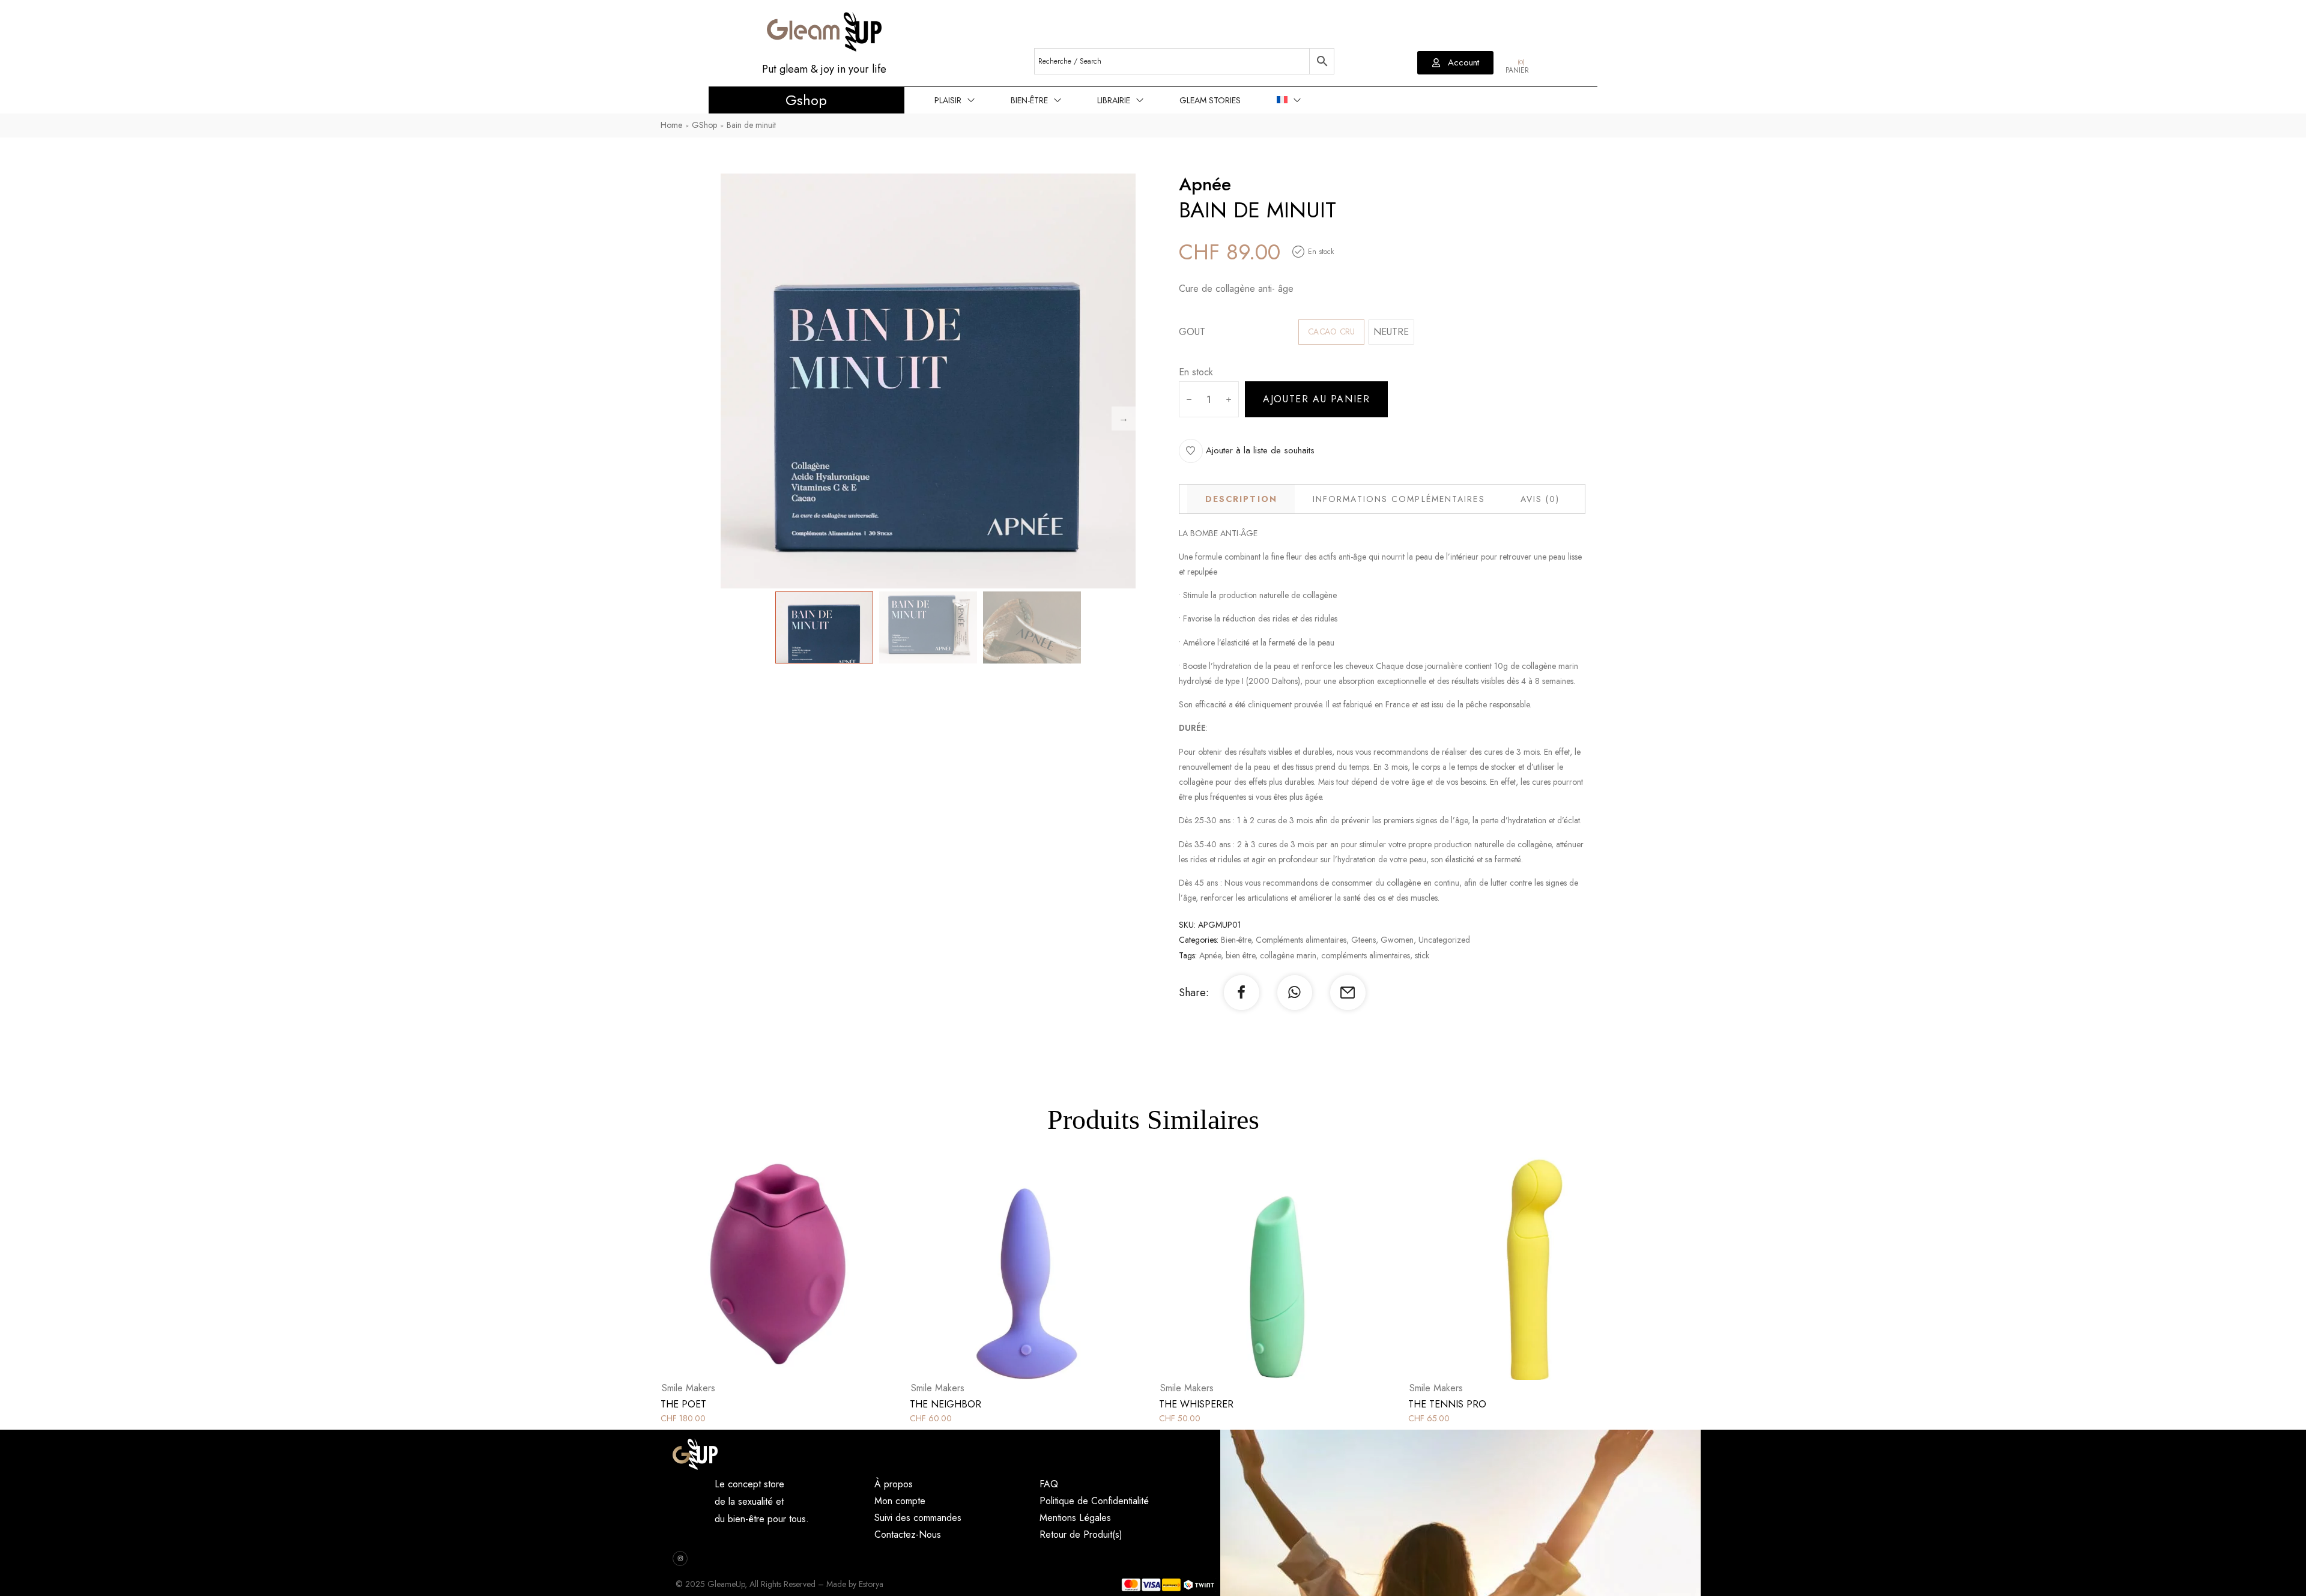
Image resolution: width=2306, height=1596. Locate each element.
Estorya (871, 1584)
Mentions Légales (1075, 1518)
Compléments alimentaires (1301, 940)
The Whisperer (1196, 1404)
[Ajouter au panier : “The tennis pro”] (1540, 1270)
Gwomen (1397, 940)
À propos (894, 1484)
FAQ (1049, 1484)
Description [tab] (1241, 499)
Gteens (1363, 940)
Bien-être (1236, 940)
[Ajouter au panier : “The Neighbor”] (1042, 1270)
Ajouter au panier (1316, 399)
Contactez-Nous (908, 1534)
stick (1422, 955)
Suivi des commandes (918, 1518)
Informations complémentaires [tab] (1399, 499)
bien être (1240, 955)
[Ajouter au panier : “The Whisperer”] (1291, 1270)
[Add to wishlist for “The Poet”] (766, 1270)
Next (1124, 419)
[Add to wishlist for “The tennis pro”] (1514, 1270)
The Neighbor (946, 1404)
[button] (1455, 63)
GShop (704, 125)
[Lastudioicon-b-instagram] (680, 1558)
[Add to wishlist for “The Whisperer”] (1265, 1270)
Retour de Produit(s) (1081, 1534)
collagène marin (1288, 955)
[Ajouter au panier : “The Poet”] (793, 1270)
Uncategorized (1444, 940)
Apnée (1210, 955)
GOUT (1192, 332)
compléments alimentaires (1366, 955)
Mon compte (900, 1501)
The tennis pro (1447, 1404)
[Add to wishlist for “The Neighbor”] (1015, 1270)
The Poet (683, 1404)
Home (671, 125)
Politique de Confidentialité (1094, 1501)
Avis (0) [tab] (1540, 499)
